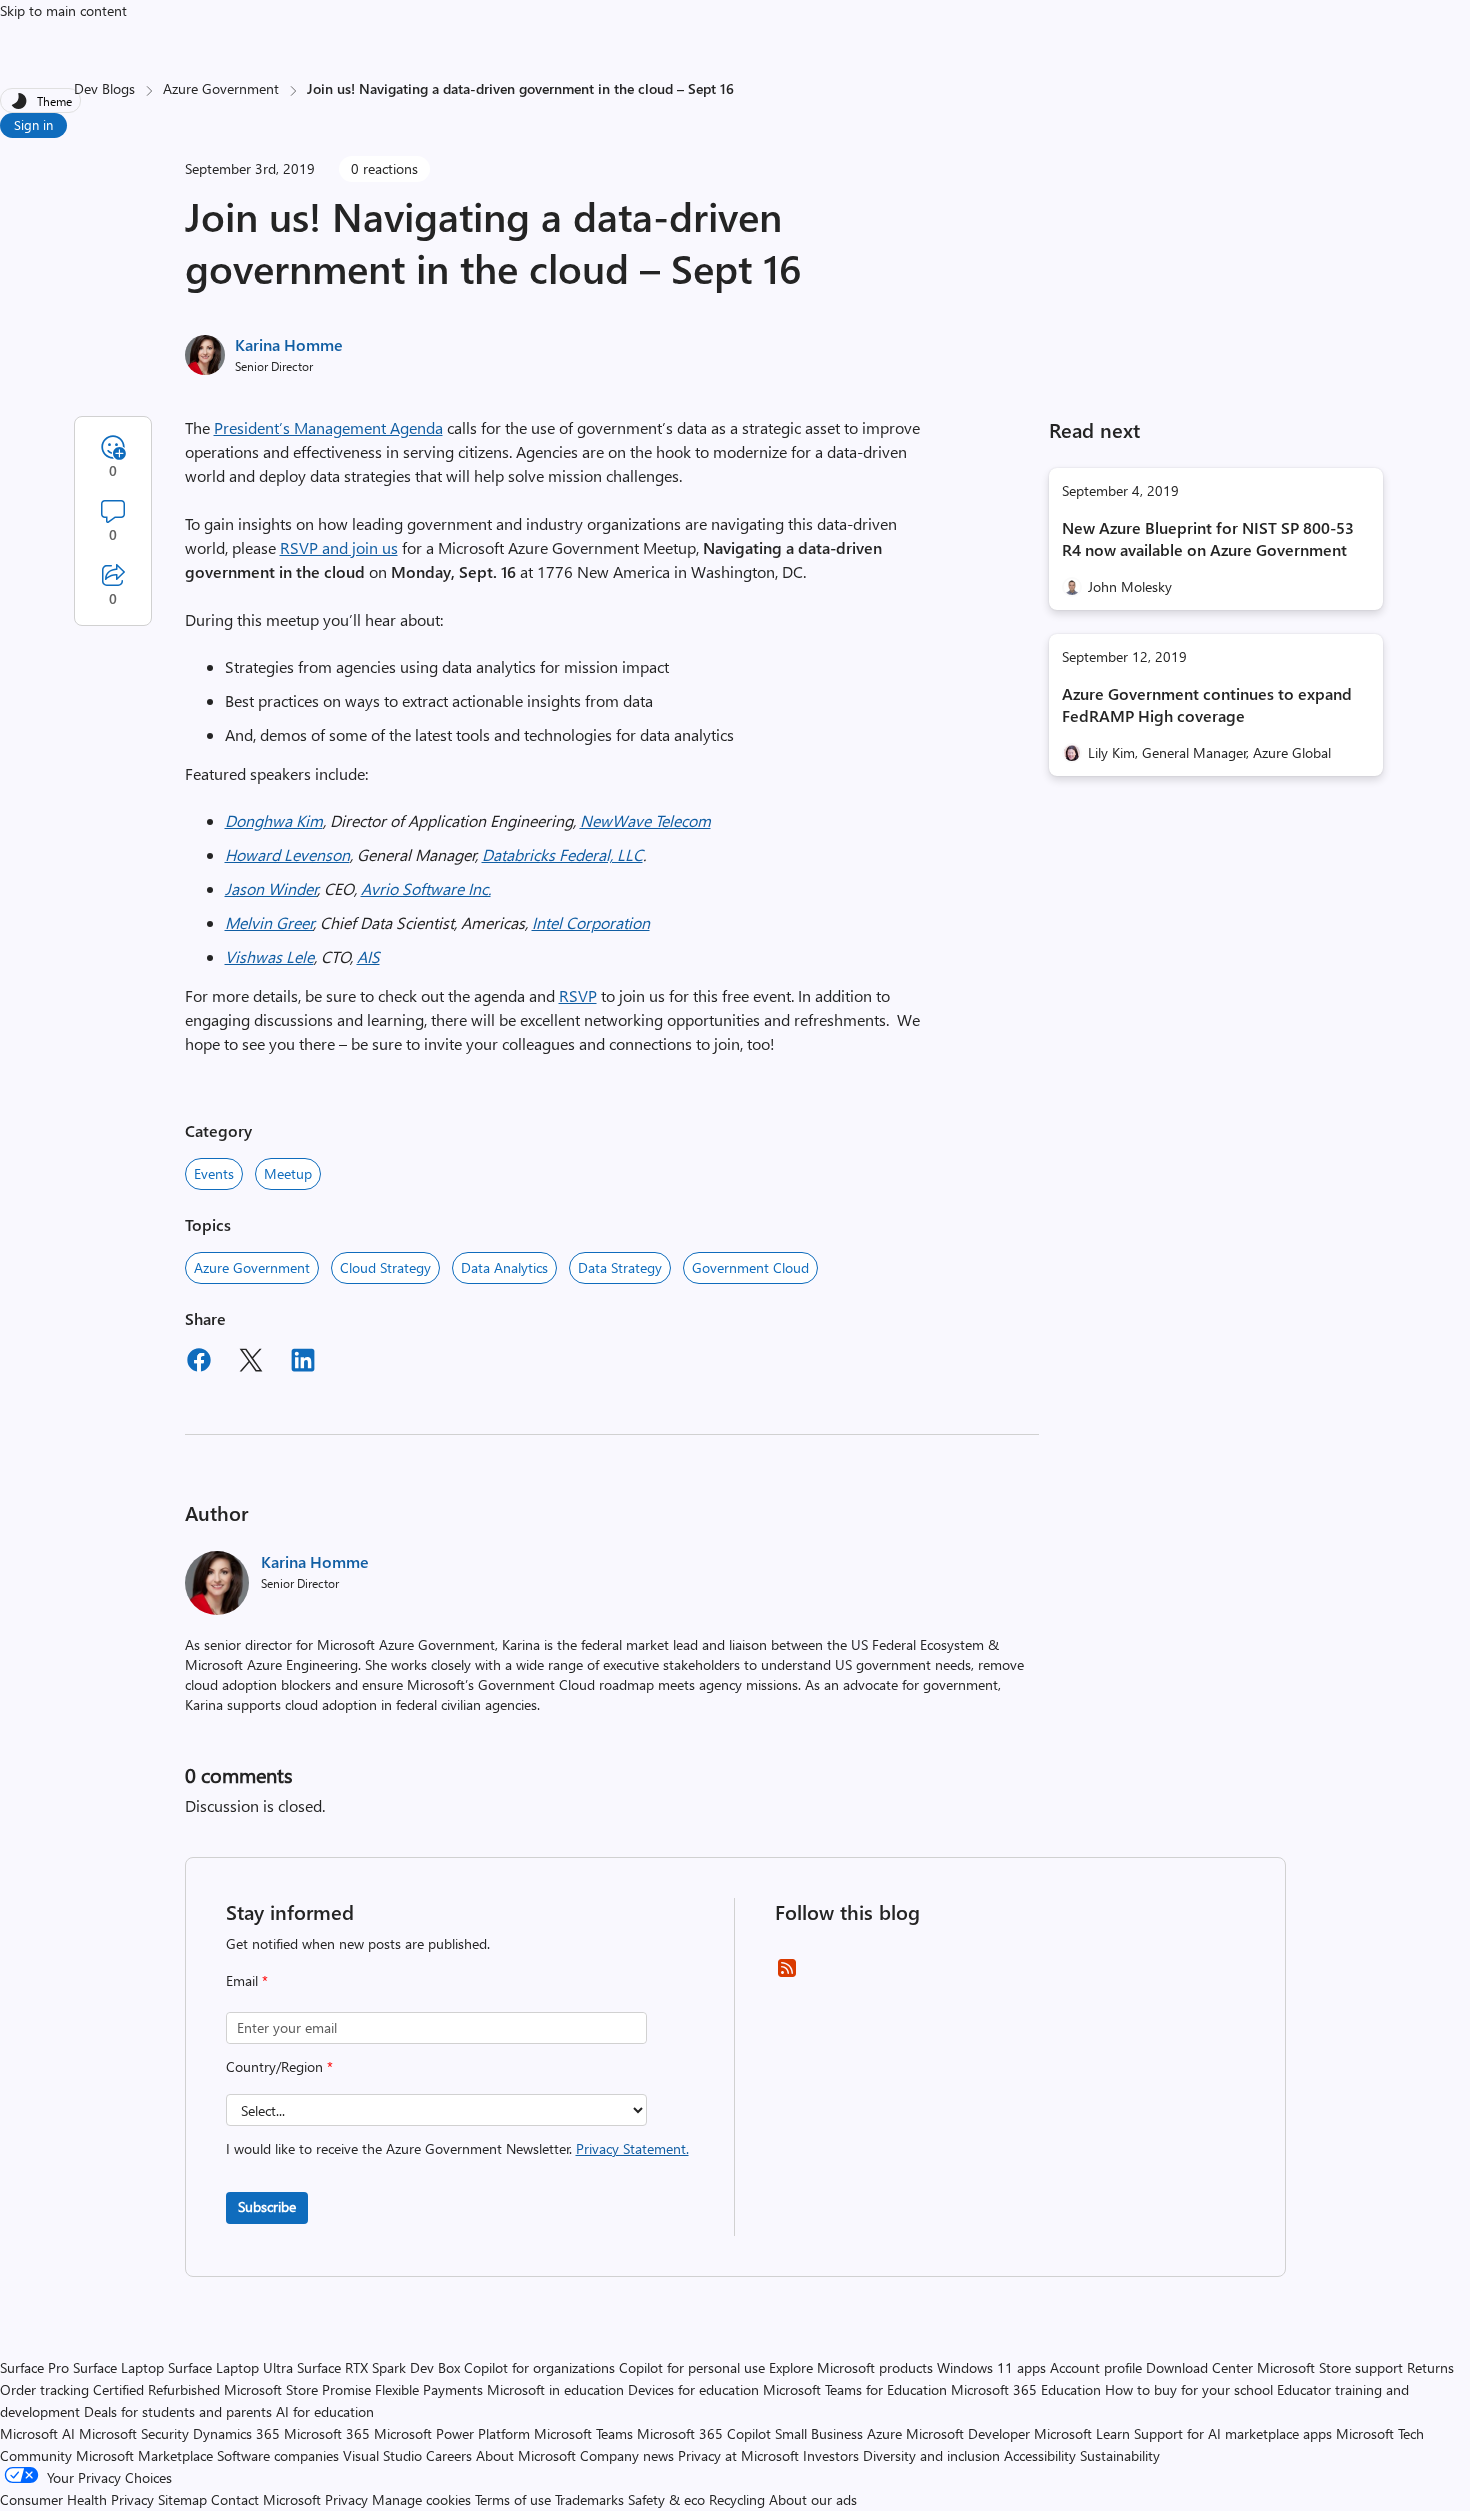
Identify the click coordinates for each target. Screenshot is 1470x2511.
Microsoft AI (37, 2433)
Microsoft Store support (1330, 2367)
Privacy (348, 2499)
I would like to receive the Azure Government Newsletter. (457, 2148)
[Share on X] (251, 1363)
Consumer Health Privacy (77, 2499)
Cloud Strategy (385, 1267)
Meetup (288, 1173)
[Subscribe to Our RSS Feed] (787, 1974)
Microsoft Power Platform (452, 2433)
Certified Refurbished (156, 2389)
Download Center (1199, 2367)
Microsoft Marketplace (144, 2455)
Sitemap (182, 2499)
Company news (627, 2455)
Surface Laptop (118, 2367)
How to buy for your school (1189, 2389)
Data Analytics (504, 1267)
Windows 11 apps (991, 2367)
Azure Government (221, 88)
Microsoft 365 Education (1026, 2389)
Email (247, 1980)
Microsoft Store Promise (297, 2389)
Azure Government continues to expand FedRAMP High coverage (1207, 704)
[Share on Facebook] (199, 1363)
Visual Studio (382, 2455)
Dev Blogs (104, 88)
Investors (831, 2455)
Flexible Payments (429, 2389)
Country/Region (279, 2066)
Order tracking (44, 2389)
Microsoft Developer (968, 2433)
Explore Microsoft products (851, 2367)
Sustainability (1120, 2455)
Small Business (819, 2433)
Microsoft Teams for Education (855, 2389)
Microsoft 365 (327, 2433)
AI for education (325, 2411)
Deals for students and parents (178, 2411)
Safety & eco (666, 2499)
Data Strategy (620, 1267)
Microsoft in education (555, 2389)
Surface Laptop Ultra (230, 2367)
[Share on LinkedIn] (303, 1363)
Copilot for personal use (692, 2367)
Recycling (737, 2499)
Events (214, 1173)
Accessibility (1040, 2455)
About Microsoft (526, 2455)
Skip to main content (63, 10)
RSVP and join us (339, 547)
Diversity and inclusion (931, 2455)
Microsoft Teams (583, 2433)
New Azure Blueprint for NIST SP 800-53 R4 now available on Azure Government (1208, 538)
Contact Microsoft (266, 2499)
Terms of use (513, 2499)
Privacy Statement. (632, 2148)
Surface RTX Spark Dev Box (378, 2367)
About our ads (813, 2499)
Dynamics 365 (236, 2433)
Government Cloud (750, 1267)
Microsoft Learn (1082, 2433)
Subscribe (267, 2206)
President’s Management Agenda (328, 427)
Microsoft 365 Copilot (704, 2433)
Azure (884, 2433)
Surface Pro (34, 2367)
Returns (1430, 2367)
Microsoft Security (134, 2433)
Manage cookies (421, 2499)
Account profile (1096, 2367)
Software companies (278, 2455)
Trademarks (589, 2499)
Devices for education (693, 2389)
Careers (449, 2455)
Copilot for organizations (539, 2367)
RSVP (578, 995)
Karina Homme (289, 344)
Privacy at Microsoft (738, 2455)
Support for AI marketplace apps (1233, 2433)
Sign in (33, 124)
